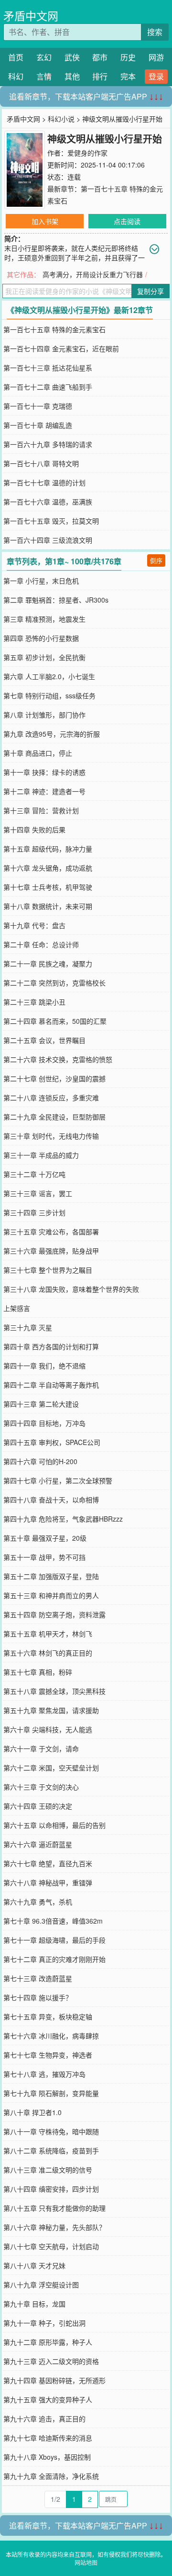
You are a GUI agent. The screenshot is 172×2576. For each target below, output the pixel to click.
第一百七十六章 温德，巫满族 (48, 502)
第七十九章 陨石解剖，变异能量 (51, 2093)
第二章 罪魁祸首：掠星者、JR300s (56, 600)
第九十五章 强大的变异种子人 (48, 2399)
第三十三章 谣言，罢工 (38, 1193)
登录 (156, 76)
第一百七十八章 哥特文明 (41, 463)
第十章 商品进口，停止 (38, 753)
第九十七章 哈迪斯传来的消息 (48, 2438)
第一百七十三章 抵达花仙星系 (48, 368)
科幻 (16, 76)
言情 (44, 76)
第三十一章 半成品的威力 (41, 1155)
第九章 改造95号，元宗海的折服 (52, 734)
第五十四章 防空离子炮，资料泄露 (54, 1614)
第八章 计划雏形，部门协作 (44, 715)
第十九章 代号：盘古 (34, 925)
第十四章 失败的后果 (34, 829)
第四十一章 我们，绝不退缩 (44, 1366)
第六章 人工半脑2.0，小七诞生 (49, 676)
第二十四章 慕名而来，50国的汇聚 (55, 1021)
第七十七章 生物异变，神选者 (48, 2055)
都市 (100, 57)
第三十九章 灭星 (28, 1327)
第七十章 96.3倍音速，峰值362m (53, 1921)
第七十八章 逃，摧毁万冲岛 (44, 2074)
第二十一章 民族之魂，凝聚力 (48, 963)
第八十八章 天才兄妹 (34, 2265)
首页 (16, 57)
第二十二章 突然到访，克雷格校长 (54, 983)
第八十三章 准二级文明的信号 (48, 2170)
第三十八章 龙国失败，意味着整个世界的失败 (71, 1289)
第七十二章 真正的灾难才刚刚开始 (54, 1959)
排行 (100, 76)
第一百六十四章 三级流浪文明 (48, 540)
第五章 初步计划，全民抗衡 (44, 657)
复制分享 (150, 291)
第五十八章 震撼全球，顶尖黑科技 (54, 1691)
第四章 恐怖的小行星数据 (41, 638)
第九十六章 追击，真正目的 (44, 2419)
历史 (128, 57)
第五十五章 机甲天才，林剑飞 (48, 1634)
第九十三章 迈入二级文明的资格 (51, 2361)
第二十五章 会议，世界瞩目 (44, 1040)
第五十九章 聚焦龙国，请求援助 (51, 1710)
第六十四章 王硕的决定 (38, 1806)
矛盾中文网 (31, 16)
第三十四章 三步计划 (34, 1212)
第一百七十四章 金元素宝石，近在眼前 (61, 348)
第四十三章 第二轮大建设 (41, 1404)
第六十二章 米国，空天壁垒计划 (51, 1768)
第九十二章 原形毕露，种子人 (48, 2342)
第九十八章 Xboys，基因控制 (47, 2457)
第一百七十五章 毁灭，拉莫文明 (51, 521)
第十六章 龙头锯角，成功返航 (48, 868)
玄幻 (44, 57)
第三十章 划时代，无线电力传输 (51, 1136)
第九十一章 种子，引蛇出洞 (44, 2323)
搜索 (155, 32)
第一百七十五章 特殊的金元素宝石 (54, 329)
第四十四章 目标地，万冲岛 (44, 1423)
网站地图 (86, 2562)
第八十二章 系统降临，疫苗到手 (51, 2150)
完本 (128, 76)
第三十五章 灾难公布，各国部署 (51, 1232)
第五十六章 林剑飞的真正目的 (48, 1653)
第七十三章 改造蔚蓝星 (38, 1978)
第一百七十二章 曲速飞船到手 (48, 387)
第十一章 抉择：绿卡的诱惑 (44, 772)
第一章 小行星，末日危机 (41, 581)
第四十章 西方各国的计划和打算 (51, 1346)
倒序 (156, 560)
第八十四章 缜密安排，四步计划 (51, 2189)
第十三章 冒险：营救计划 (41, 810)
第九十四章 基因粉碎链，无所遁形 (54, 2380)
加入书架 (45, 221)
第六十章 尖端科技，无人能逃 (48, 1729)
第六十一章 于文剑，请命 (41, 1748)
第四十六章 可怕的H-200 (40, 1461)
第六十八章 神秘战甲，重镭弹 (48, 1882)
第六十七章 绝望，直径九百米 (48, 1863)
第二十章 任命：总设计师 (41, 944)
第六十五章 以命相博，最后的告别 (54, 1825)
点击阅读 (127, 221)
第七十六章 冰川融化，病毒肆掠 (51, 2036)
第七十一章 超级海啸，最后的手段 (54, 1940)
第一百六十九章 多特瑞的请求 (48, 444)
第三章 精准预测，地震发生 (44, 619)
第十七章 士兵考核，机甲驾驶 (48, 887)
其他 (72, 76)
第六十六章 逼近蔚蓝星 (38, 1844)
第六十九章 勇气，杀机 (38, 1902)
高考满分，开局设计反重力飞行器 (93, 274)
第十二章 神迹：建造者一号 (44, 791)
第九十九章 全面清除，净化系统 (51, 2476)
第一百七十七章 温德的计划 (44, 482)
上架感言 (17, 1308)
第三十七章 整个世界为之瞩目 (48, 1270)
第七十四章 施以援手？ (38, 1997)
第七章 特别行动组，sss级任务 (49, 695)
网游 (156, 57)
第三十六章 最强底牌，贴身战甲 (51, 1251)
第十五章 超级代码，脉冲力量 (48, 849)
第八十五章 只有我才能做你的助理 (54, 2208)
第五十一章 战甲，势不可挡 (44, 1557)
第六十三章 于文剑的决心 (41, 1787)
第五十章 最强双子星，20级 (45, 1538)
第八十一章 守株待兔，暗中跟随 (51, 2131)
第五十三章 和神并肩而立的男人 (51, 1595)
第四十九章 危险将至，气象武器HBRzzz (63, 1519)
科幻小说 (61, 119)
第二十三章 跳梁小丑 (34, 1002)
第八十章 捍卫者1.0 (32, 2112)
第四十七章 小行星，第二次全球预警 (58, 1480)
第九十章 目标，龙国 (34, 2304)
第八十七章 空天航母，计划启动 (51, 2246)
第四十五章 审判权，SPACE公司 (52, 1442)
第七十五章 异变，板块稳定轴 (48, 2016)
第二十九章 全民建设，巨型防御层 (54, 1117)
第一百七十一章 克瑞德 (38, 406)
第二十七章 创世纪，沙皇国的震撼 (54, 1078)
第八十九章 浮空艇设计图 (41, 2285)
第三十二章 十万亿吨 (34, 1174)
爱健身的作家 (87, 153)
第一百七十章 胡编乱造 (38, 425)
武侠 (72, 57)
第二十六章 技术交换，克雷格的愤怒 (58, 1059)
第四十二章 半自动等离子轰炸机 (51, 1385)
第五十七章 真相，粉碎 (38, 1672)
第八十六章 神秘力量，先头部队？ (54, 2227)
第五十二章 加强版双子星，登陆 (51, 1576)
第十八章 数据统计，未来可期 (48, 906)
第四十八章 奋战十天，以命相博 (51, 1500)
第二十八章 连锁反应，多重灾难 (51, 1098)
